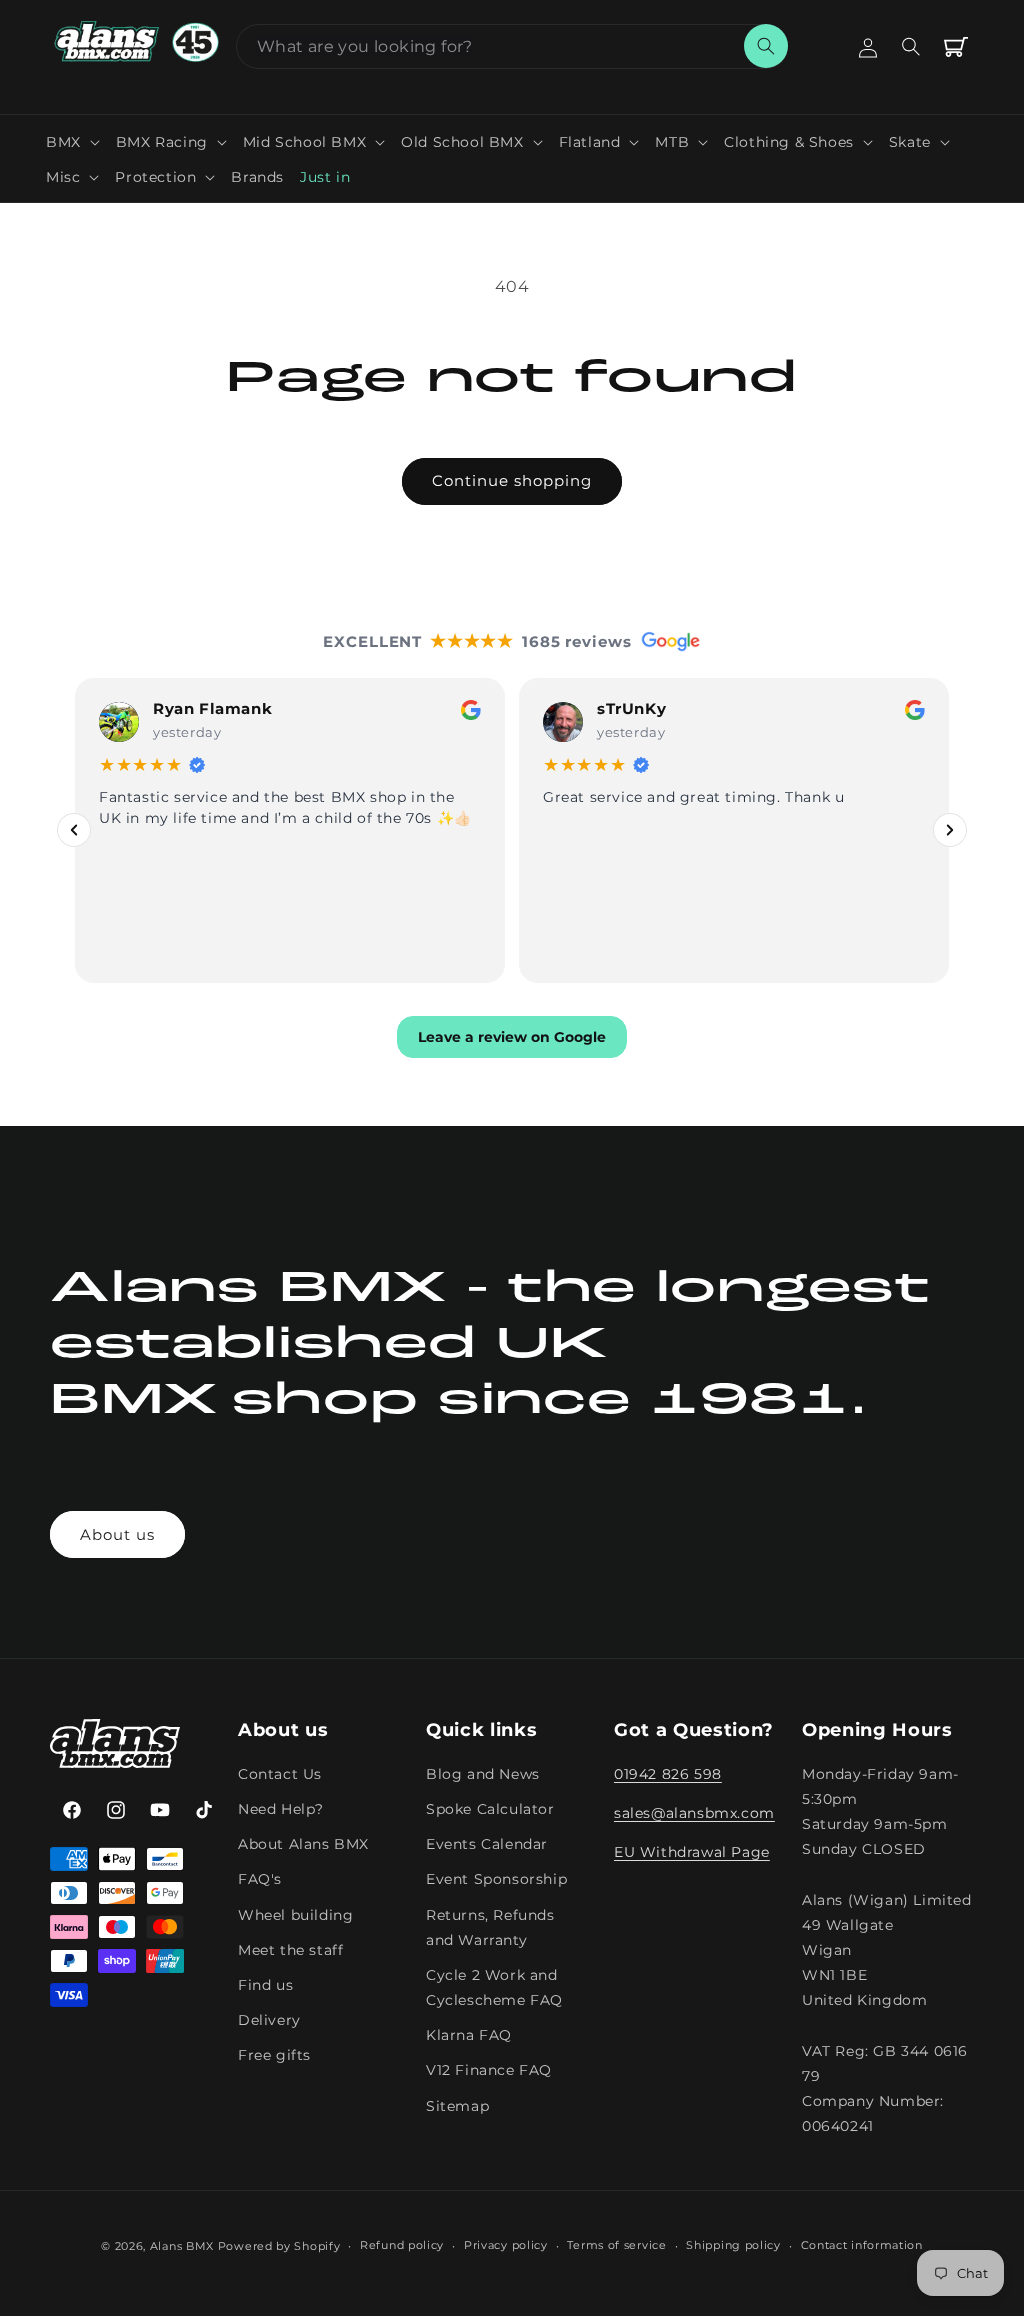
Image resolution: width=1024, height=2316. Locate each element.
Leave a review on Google (512, 1036)
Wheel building (295, 1915)
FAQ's (260, 1879)
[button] (73, 142)
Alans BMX (182, 2246)
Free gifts (274, 2055)
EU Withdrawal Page (692, 1852)
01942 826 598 (668, 1774)
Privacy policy (506, 2245)
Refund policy (402, 2245)
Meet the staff (290, 1950)
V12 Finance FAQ (489, 2070)
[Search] (766, 46)
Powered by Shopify (279, 2246)
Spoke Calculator (490, 1809)
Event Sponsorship (496, 1879)
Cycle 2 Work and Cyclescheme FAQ (494, 1987)
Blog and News (483, 1774)
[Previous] (74, 830)
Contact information (862, 2245)
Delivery (269, 2020)
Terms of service (616, 2245)
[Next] (950, 830)
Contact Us (280, 1774)
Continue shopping (512, 480)
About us (117, 1534)
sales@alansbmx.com (694, 1813)
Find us (265, 1985)
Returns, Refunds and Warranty (490, 1927)
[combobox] (512, 46)
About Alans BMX (303, 1844)
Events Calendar (487, 1844)
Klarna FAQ (469, 2035)
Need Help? (281, 1809)
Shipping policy (733, 2245)
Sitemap (457, 2106)
